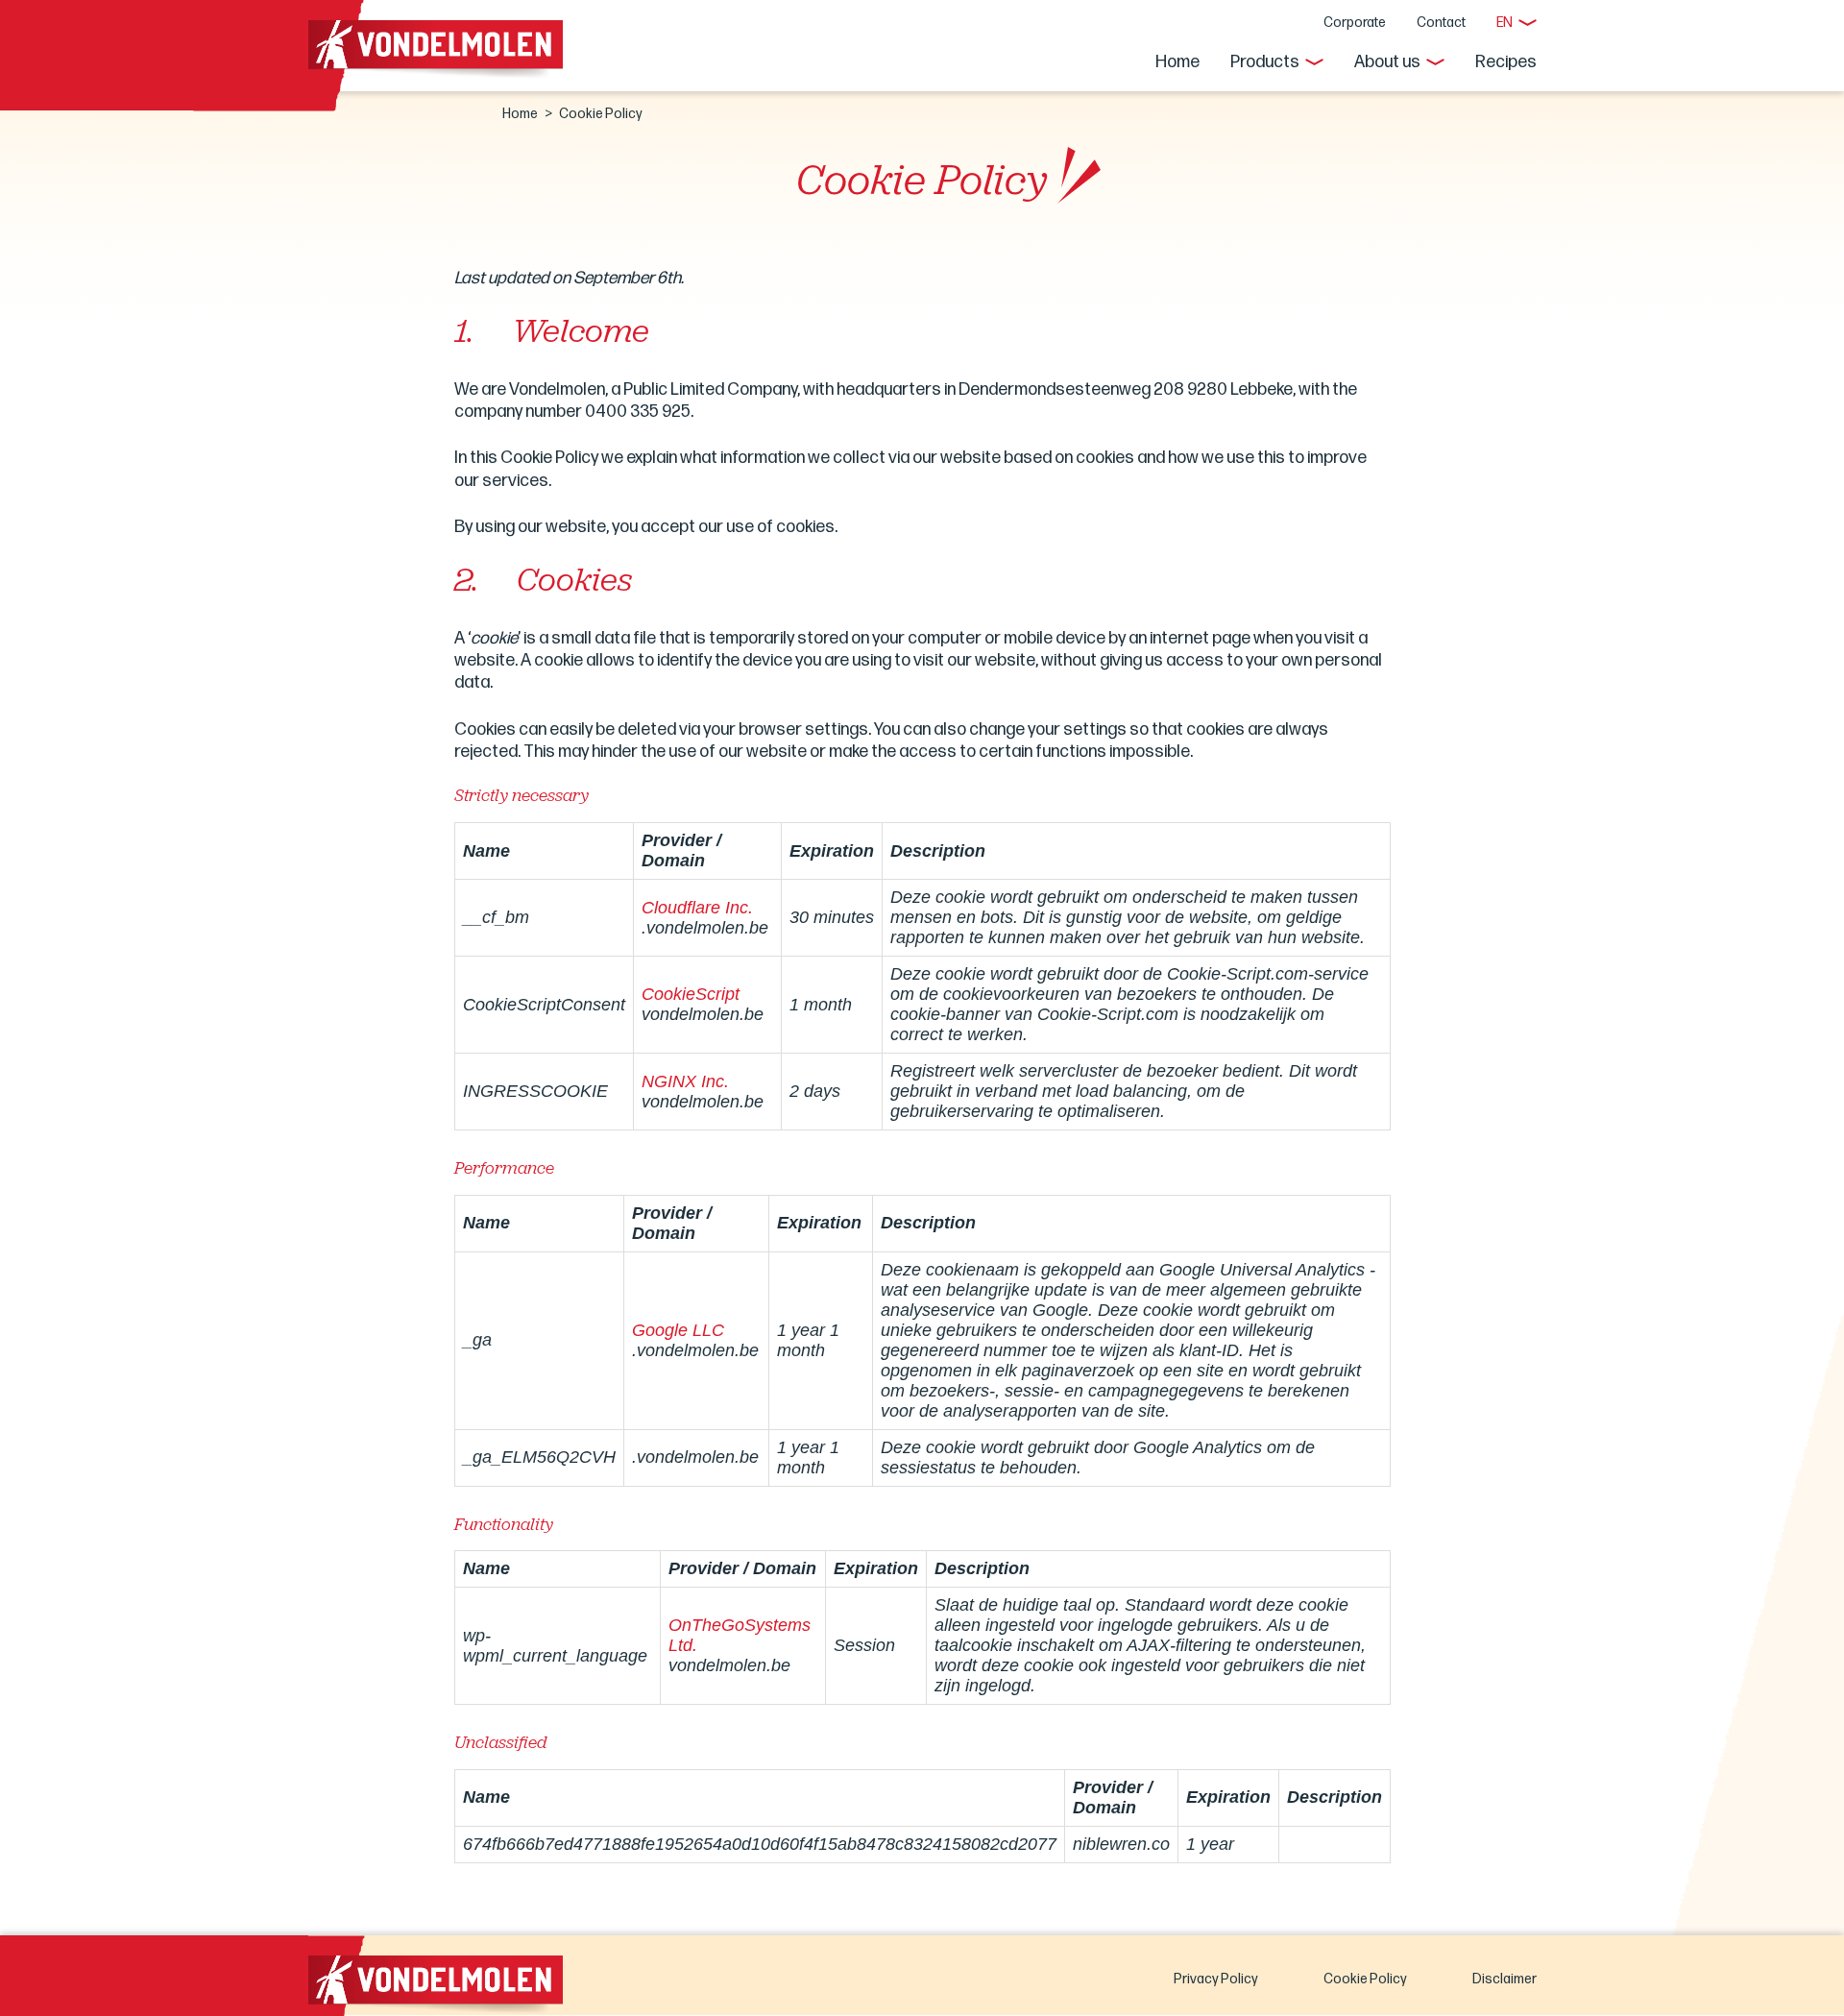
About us (1387, 62)
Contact (1441, 23)
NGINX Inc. (685, 1081)
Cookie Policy (1365, 1979)
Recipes (1506, 62)
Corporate (1355, 23)
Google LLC (678, 1330)
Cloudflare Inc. (697, 908)
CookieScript (691, 994)
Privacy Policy (1216, 1979)
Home (1177, 62)
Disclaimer (1504, 1979)
